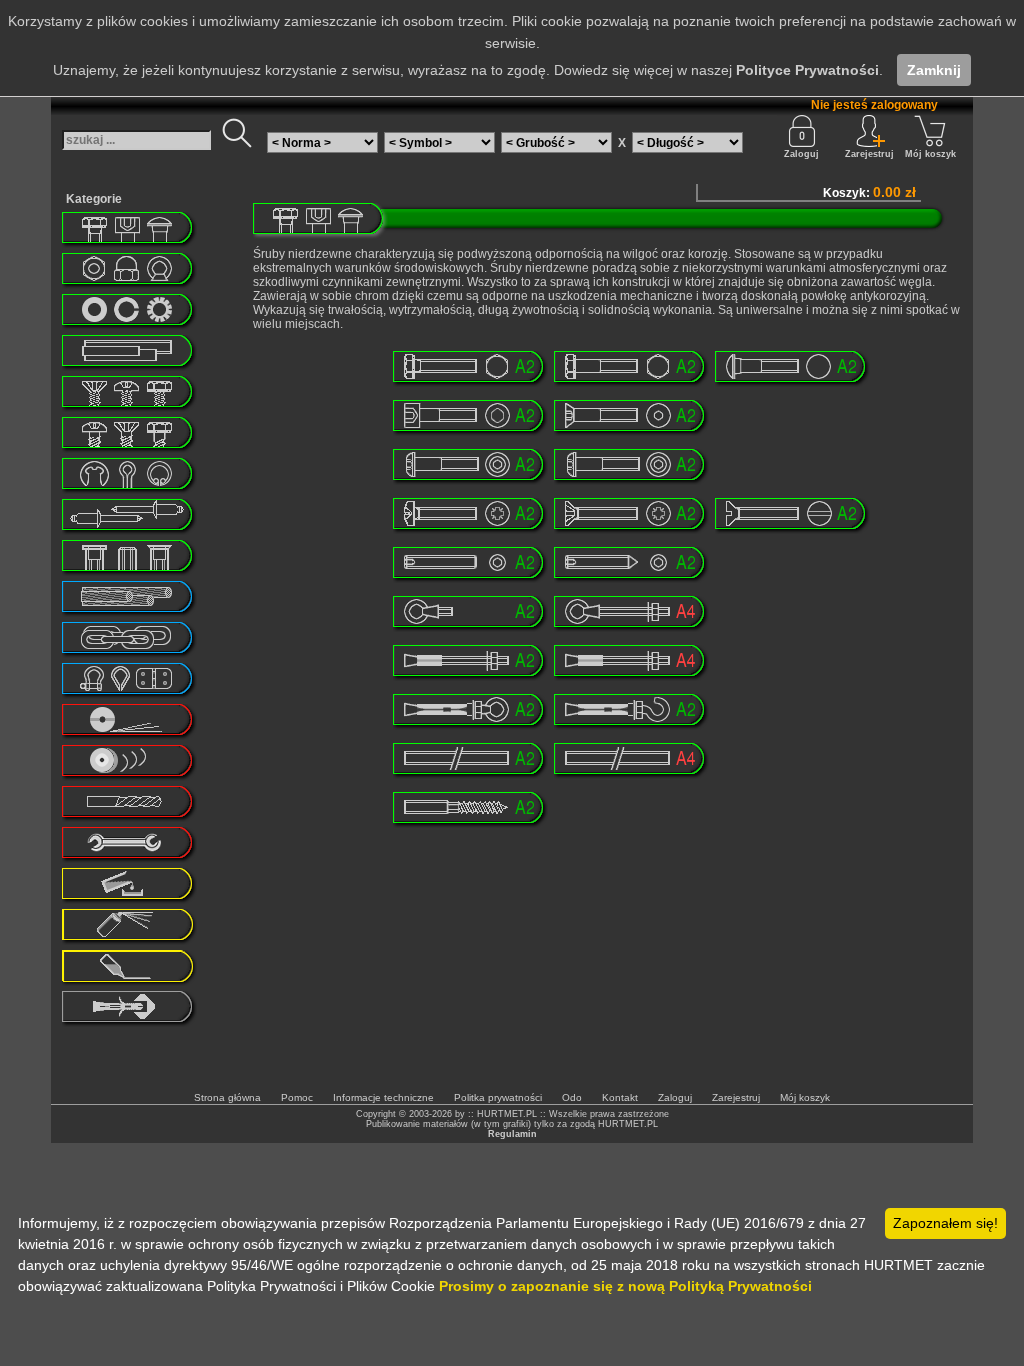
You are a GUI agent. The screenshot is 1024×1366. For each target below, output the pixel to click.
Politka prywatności (498, 1097)
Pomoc (297, 1097)
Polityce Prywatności (807, 70)
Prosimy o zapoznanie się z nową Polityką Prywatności (625, 1286)
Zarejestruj (736, 1097)
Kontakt (620, 1097)
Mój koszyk (930, 154)
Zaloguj (801, 154)
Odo (572, 1097)
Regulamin (512, 1134)
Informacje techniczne (383, 1097)
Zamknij (934, 70)
